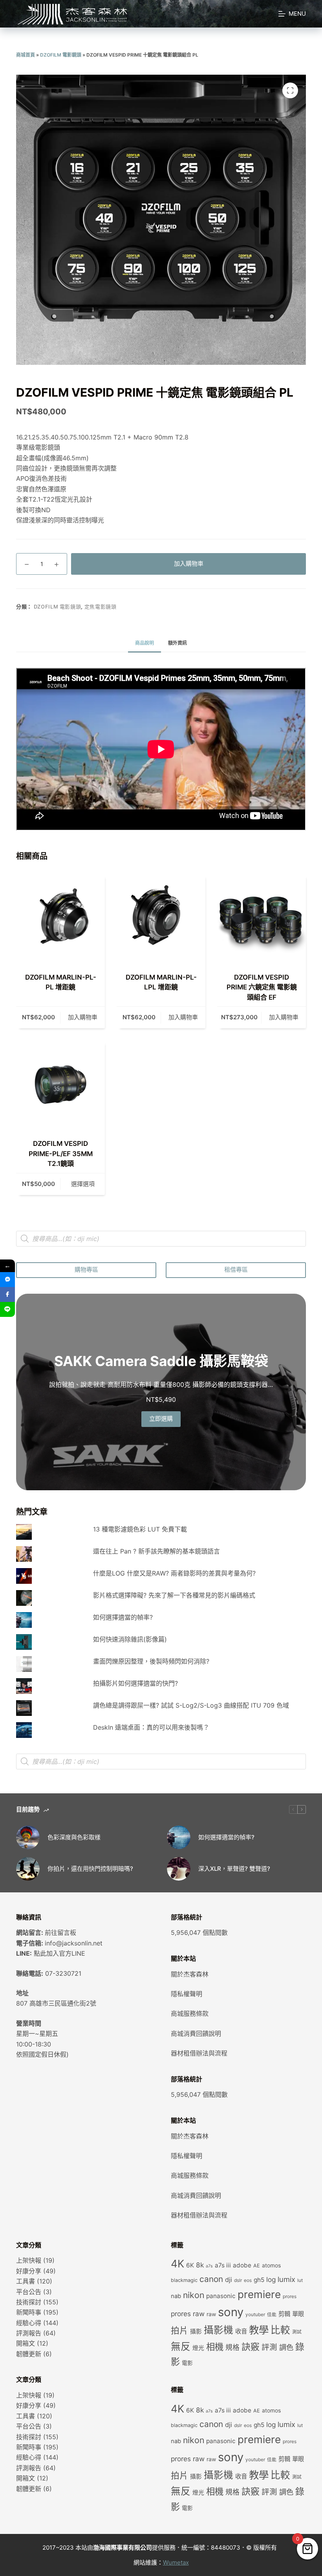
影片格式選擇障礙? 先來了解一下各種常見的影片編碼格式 (174, 1595)
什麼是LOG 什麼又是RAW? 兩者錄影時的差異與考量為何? (174, 1573)
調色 (286, 2347)
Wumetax (176, 2562)
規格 (232, 2347)
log (271, 2279)
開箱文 (26, 2343)
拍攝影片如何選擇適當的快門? (135, 1683)
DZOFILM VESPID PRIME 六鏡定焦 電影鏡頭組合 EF (262, 987)
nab (176, 2296)
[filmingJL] (7, 1280)
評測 (269, 2347)
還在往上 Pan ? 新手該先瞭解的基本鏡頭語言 (156, 1551)
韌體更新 (29, 2354)
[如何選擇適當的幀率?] (179, 1837)
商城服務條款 (190, 2013)
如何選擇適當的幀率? (123, 1617)
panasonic (221, 2296)
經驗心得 (29, 2323)
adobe (242, 2265)
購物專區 (86, 1270)
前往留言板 (60, 1932)
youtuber (255, 2315)
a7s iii (223, 2265)
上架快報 (29, 2260)
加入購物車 (189, 564)
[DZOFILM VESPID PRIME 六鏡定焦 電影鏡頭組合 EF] (262, 918)
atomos (271, 2265)
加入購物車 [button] (83, 1017)
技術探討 (29, 2302)
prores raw (188, 2314)
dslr (238, 2280)
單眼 (298, 2314)
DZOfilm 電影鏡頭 (61, 55)
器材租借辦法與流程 (199, 2053)
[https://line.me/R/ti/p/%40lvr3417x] (7, 1309)
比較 (280, 2330)
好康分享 (29, 2271)
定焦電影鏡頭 (101, 607)
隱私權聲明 (187, 1994)
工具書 (26, 2281)
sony (231, 2312)
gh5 (259, 2280)
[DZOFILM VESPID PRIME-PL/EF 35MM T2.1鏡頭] (60, 1085)
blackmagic (184, 2280)
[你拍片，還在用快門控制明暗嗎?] (28, 1869)
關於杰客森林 (190, 1974)
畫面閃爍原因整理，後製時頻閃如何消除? (151, 1661)
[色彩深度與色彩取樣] (28, 1837)
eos (248, 2280)
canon (211, 2279)
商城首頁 (26, 55)
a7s (209, 2266)
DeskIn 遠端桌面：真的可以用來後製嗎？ (151, 1727)
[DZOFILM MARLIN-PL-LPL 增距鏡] (161, 918)
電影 (187, 2363)
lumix (286, 2279)
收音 (241, 2331)
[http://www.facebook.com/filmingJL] (7, 1294)
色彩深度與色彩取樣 (74, 1837)
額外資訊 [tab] (177, 643)
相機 (215, 2347)
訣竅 (251, 2347)
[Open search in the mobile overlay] (161, 1239)
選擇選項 (83, 1184)
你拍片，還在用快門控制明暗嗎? (90, 1869)
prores (290, 2297)
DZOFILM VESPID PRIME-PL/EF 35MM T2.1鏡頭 (61, 1154)
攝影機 (219, 2330)
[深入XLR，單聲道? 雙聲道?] (179, 1869)
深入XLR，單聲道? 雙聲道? (234, 1869)
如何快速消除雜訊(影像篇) (130, 1639)
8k (200, 2265)
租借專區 (236, 1270)
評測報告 (29, 2333)
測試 (297, 2332)
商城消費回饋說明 (196, 2034)
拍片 (179, 2330)
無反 (181, 2346)
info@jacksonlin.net (74, 1943)
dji (229, 2280)
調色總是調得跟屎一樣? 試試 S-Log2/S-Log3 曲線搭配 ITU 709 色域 (191, 1705)
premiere (259, 2294)
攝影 (196, 2331)
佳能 (272, 2315)
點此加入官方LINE (59, 1953)
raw (211, 2314)
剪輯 (284, 2314)
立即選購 (161, 1419)
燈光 (198, 2348)
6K (190, 2265)
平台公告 (29, 2292)
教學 (259, 2330)
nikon (194, 2295)
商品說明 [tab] (145, 643)
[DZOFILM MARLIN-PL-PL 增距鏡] (60, 918)
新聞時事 (29, 2312)
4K (177, 2263)
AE (257, 2266)
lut (300, 2280)
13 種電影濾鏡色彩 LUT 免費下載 (140, 1529)
